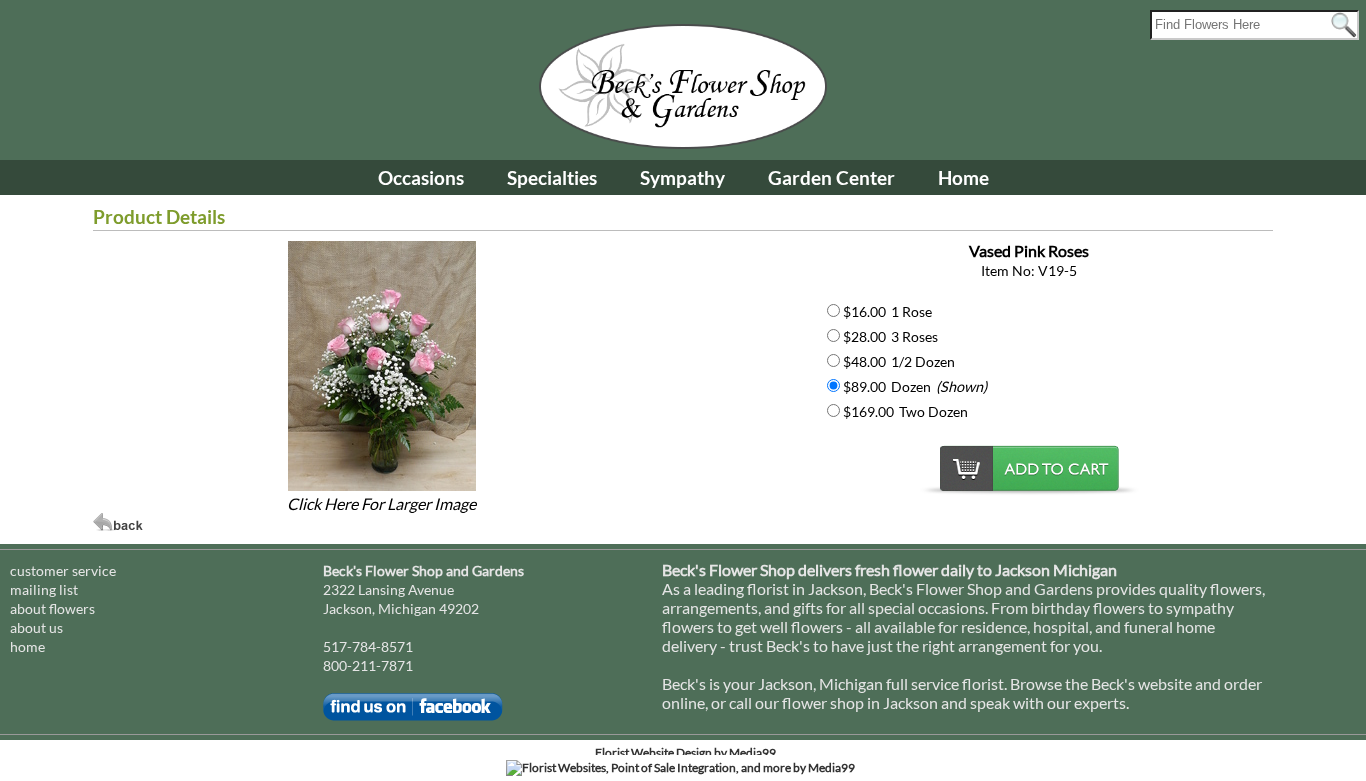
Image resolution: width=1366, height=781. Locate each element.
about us (36, 627)
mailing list (44, 589)
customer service (63, 570)
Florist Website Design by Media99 (685, 752)
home (27, 646)
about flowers (52, 608)
